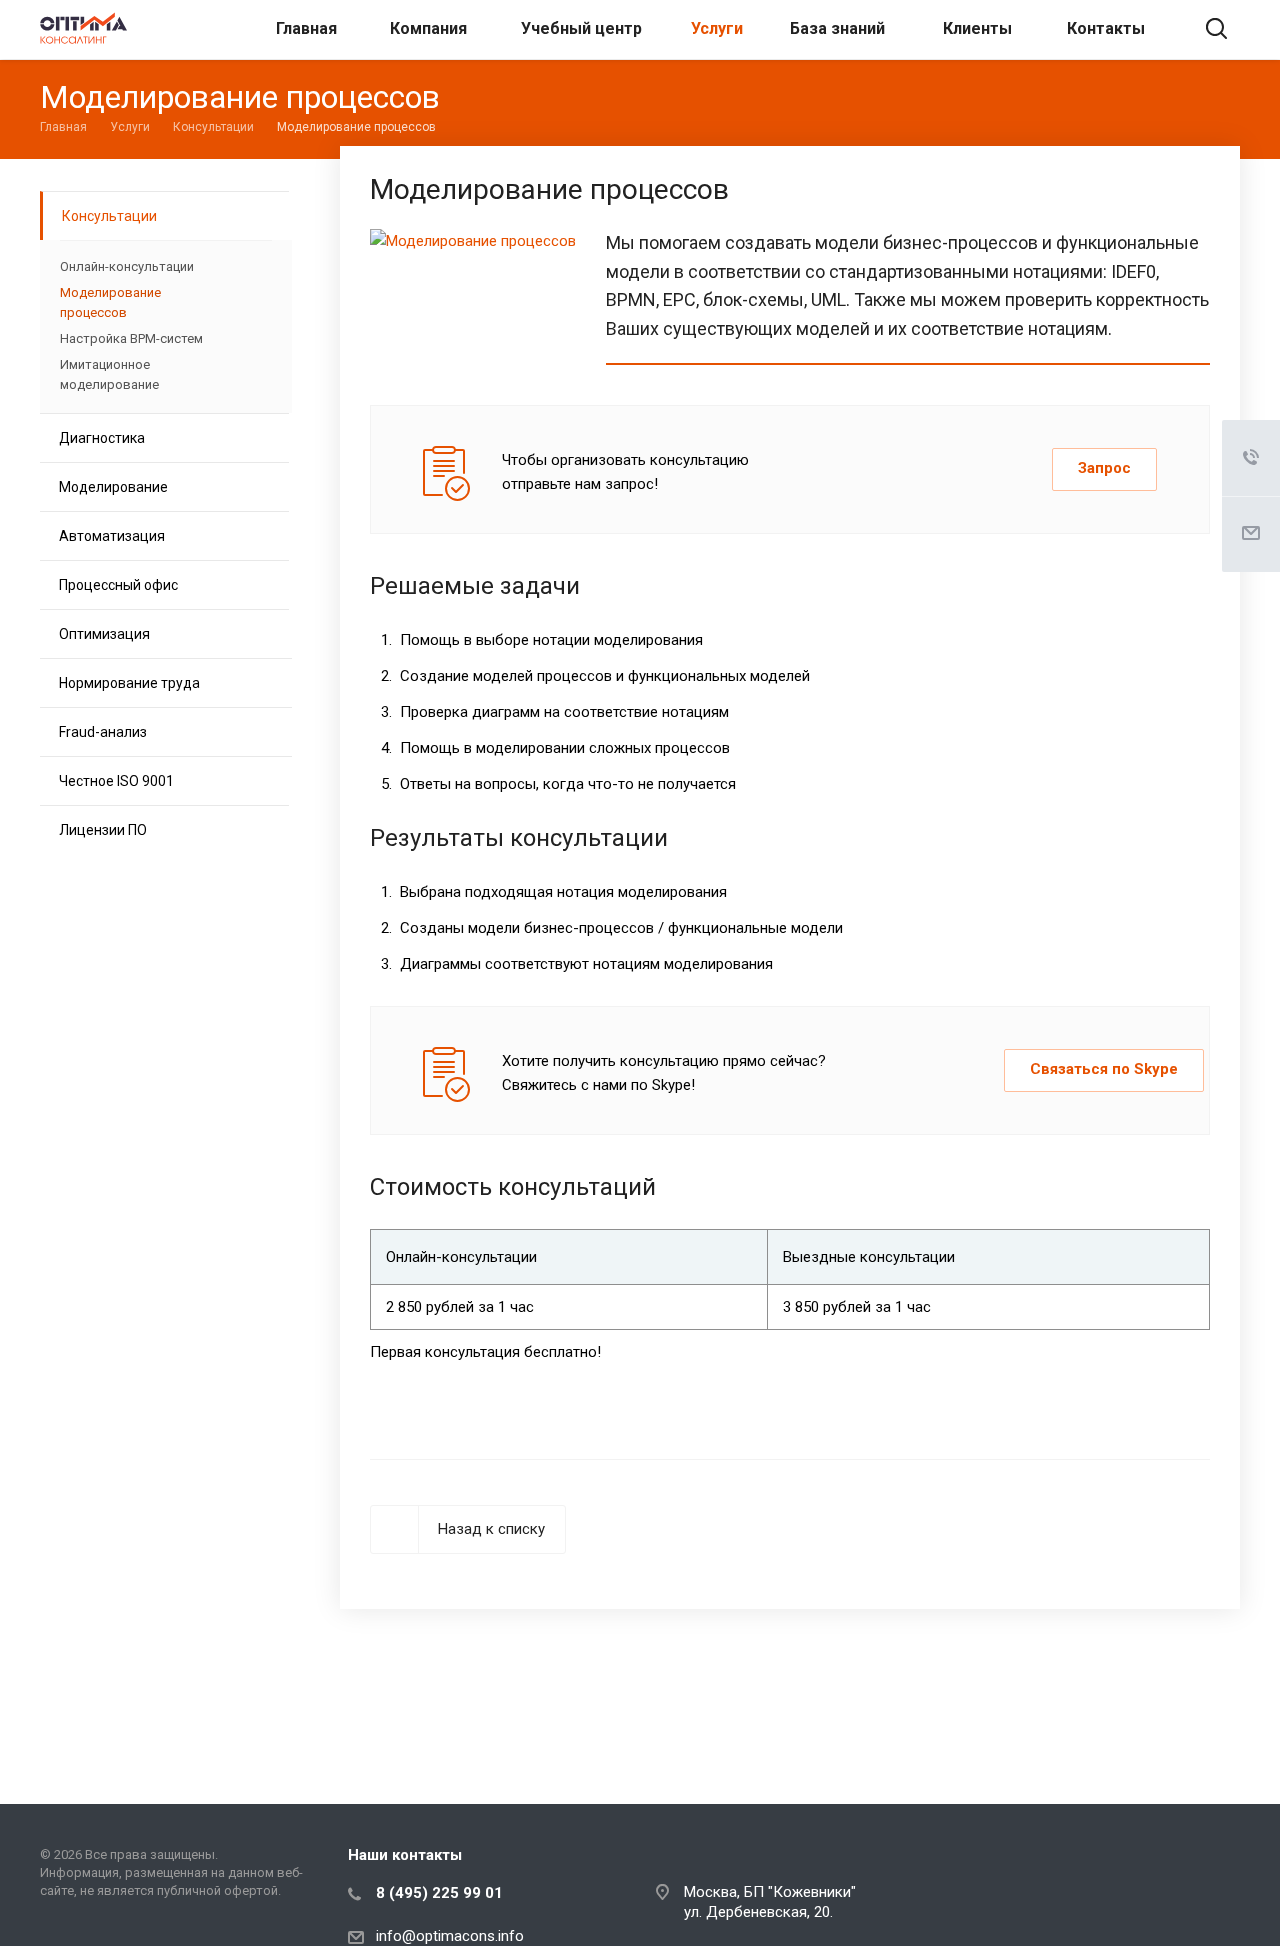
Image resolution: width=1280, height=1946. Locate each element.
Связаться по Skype (1104, 1069)
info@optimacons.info (450, 1936)
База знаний (837, 28)
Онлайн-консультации (127, 266)
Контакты (1106, 28)
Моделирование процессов (110, 302)
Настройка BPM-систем (131, 338)
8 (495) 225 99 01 (439, 1893)
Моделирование (113, 487)
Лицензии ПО (103, 830)
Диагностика (102, 438)
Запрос (1104, 468)
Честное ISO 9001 (116, 781)
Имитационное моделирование (109, 374)
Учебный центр (581, 28)
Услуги (717, 28)
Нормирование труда (129, 683)
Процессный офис (118, 585)
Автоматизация (112, 536)
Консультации (109, 216)
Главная (306, 28)
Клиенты (977, 28)
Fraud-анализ (103, 732)
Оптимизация (104, 634)
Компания (428, 28)
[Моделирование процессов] (473, 241)
